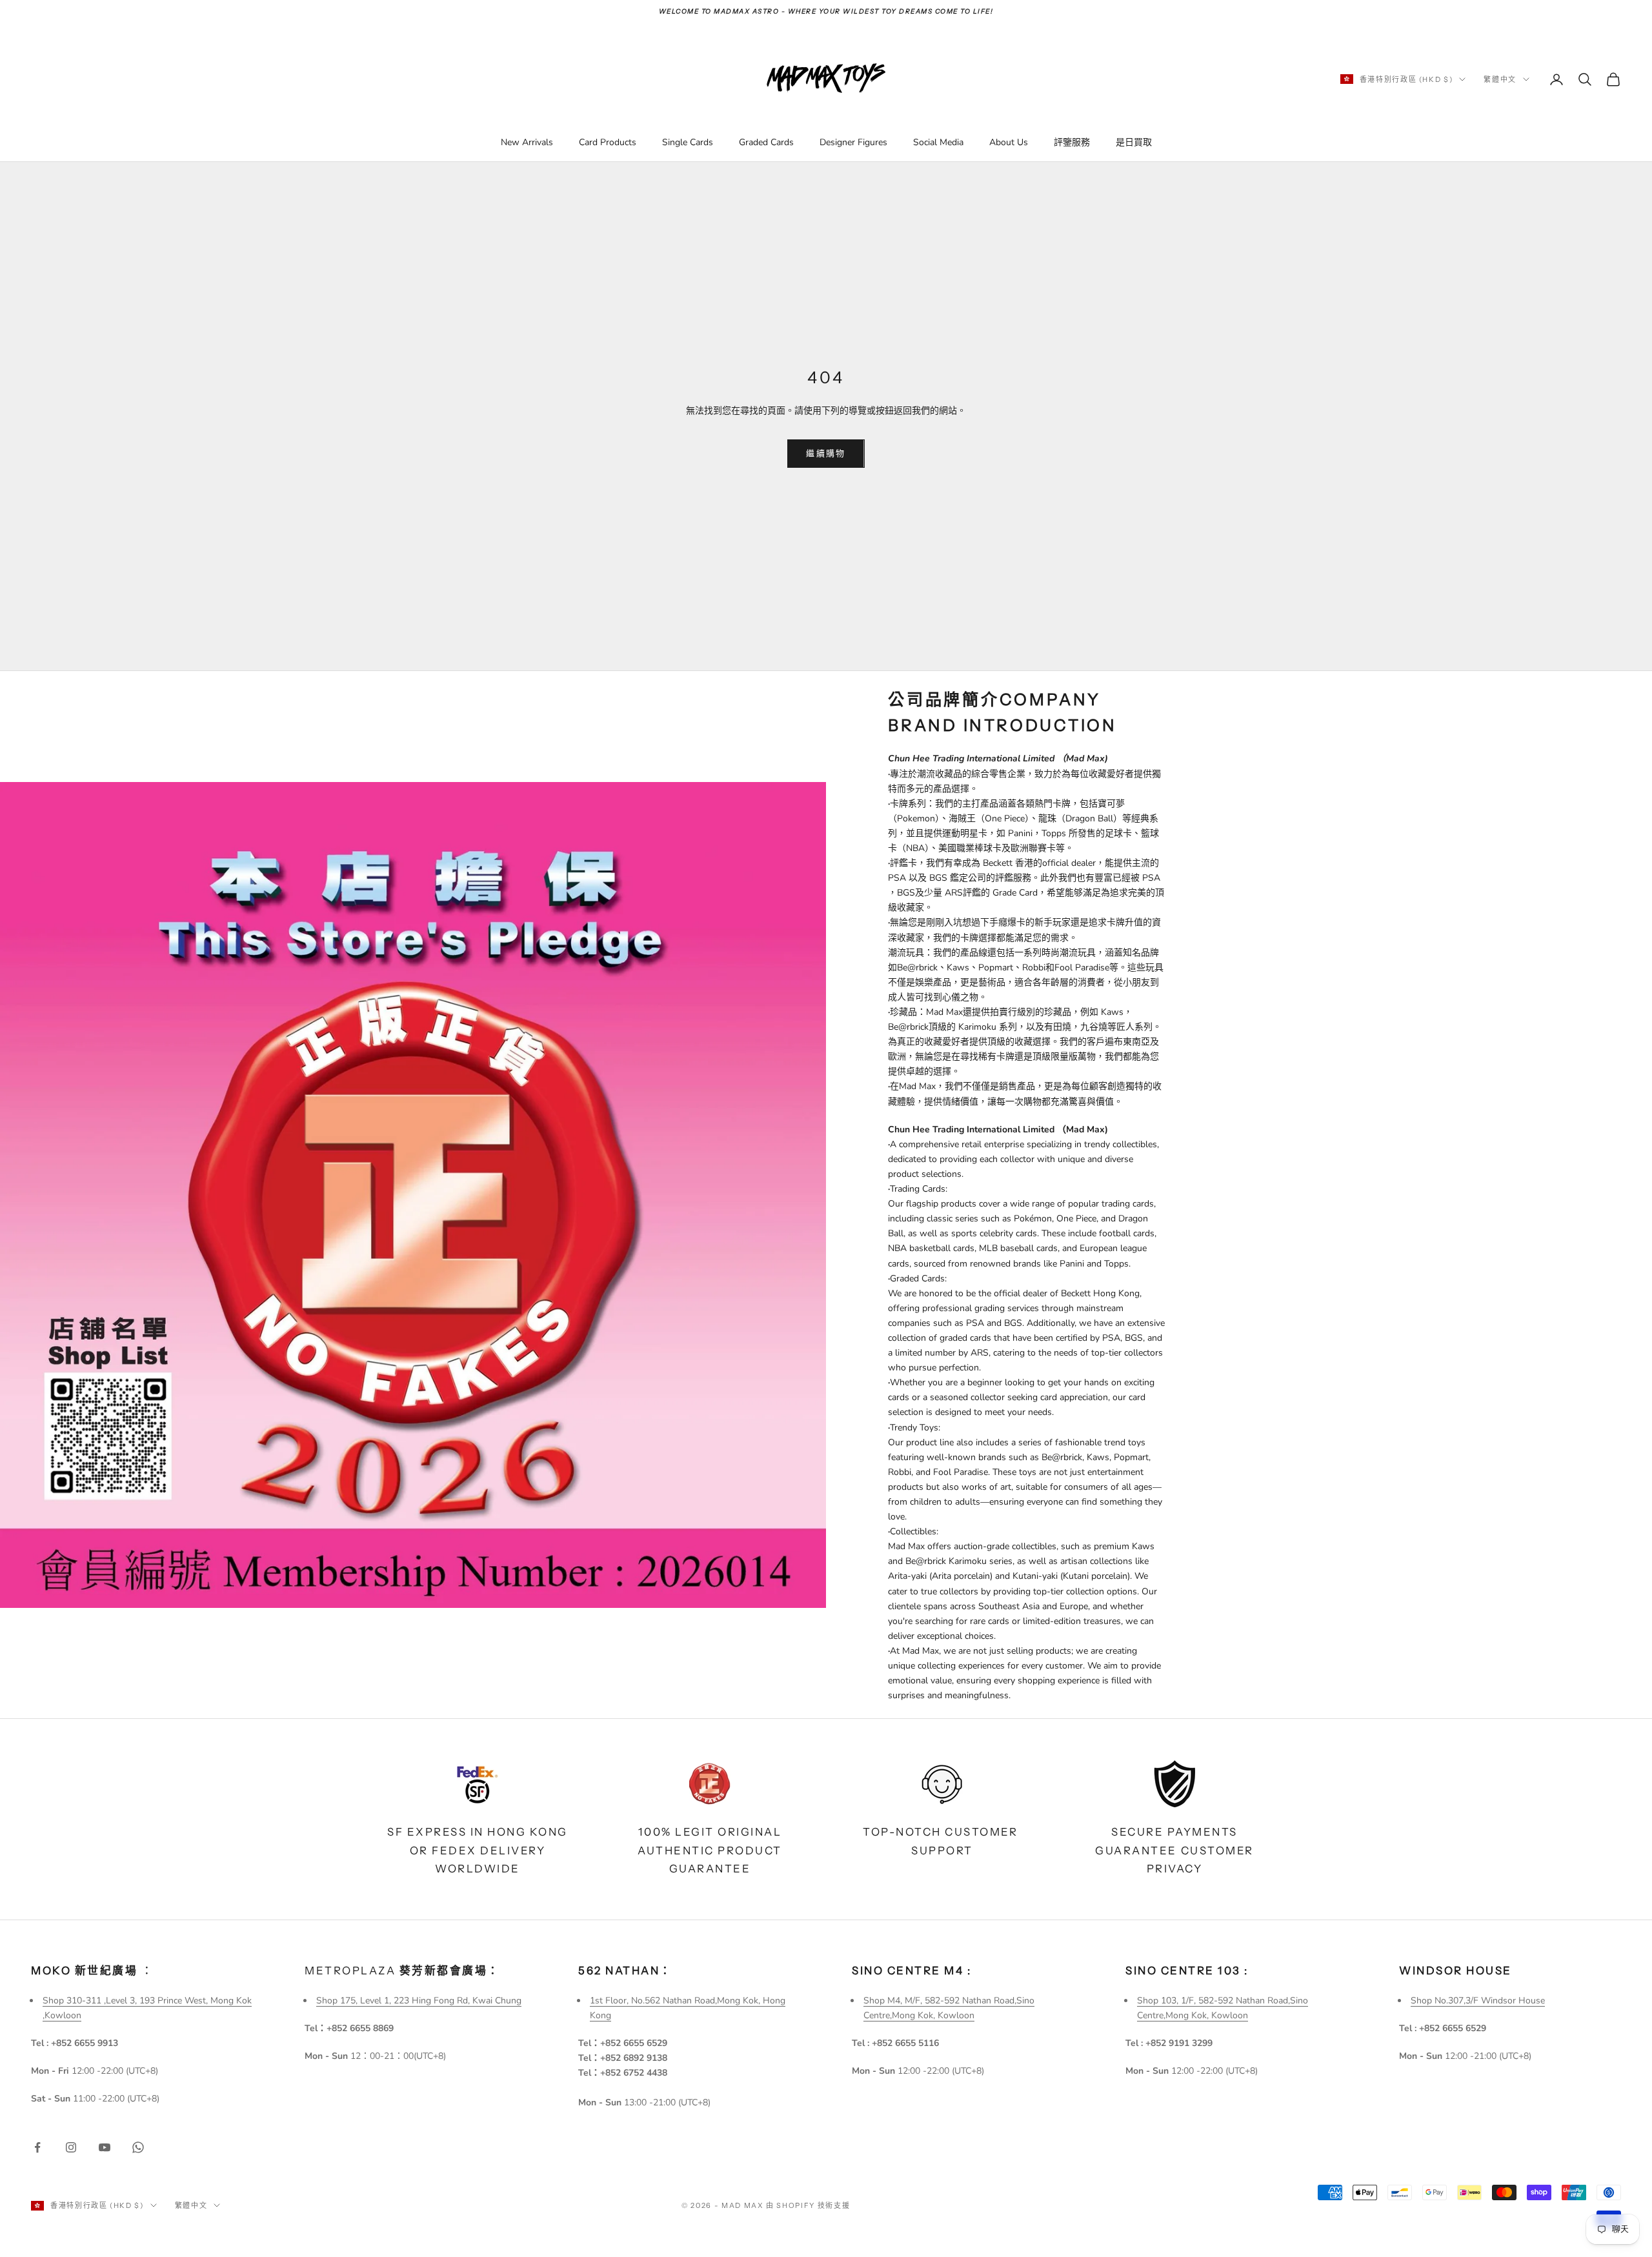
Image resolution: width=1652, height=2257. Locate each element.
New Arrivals (527, 142)
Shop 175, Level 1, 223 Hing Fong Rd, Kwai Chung (419, 2001)
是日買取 (1134, 142)
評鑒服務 (1072, 142)
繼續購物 (826, 453)
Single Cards (688, 142)
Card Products (608, 142)
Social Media (938, 142)
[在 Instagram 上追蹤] (71, 2147)
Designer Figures (853, 142)
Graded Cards (766, 142)
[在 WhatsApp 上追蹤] (138, 2147)
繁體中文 (1500, 79)
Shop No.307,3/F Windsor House (1478, 2001)
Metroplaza (402, 1971)
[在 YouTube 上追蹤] (105, 2147)
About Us (1009, 142)
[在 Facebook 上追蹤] (37, 2147)
